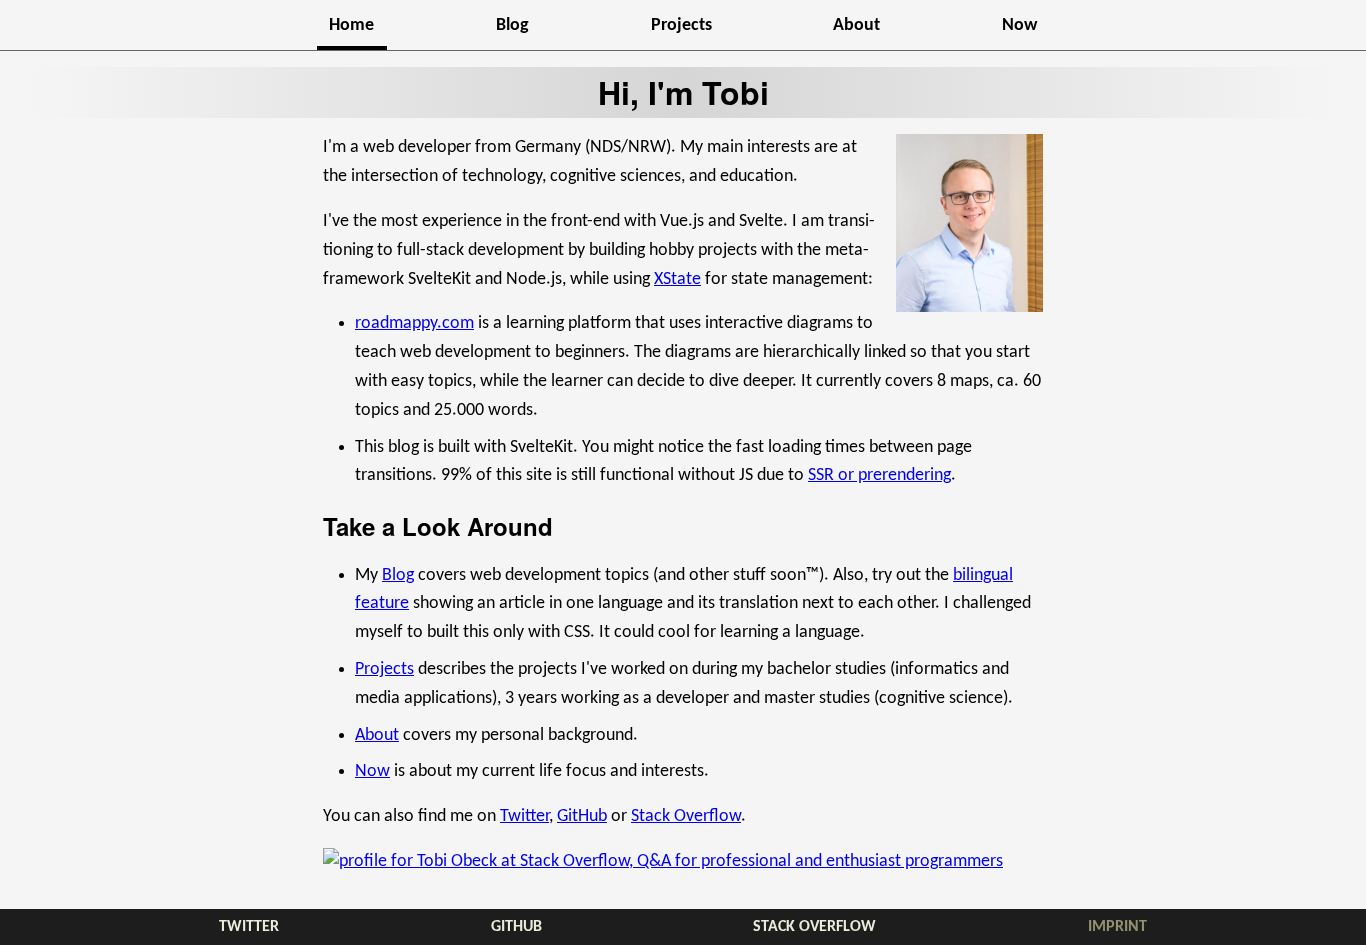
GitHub (582, 816)
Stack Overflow (686, 816)
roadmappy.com (414, 323)
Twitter (524, 816)
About (856, 25)
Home (351, 25)
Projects (681, 25)
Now (1019, 25)
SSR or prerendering (879, 475)
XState (677, 279)
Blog (512, 25)
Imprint (1117, 927)
